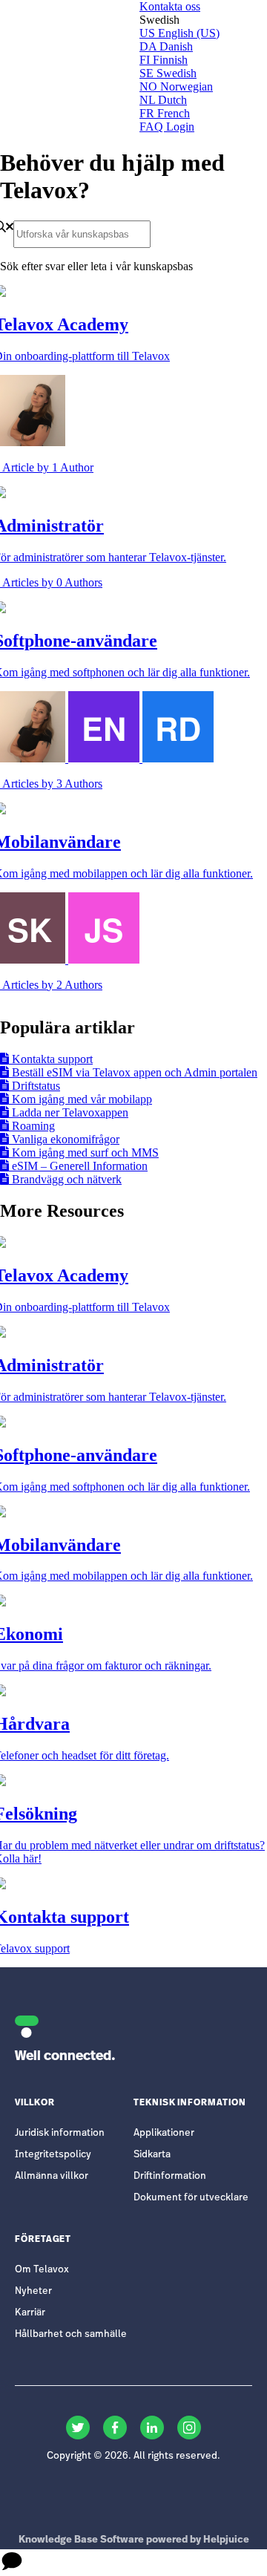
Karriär (30, 2313)
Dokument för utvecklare (191, 2198)
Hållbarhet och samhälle (71, 2334)
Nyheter (33, 2291)
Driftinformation (170, 2176)
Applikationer (164, 2133)
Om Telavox (42, 2270)
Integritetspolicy (53, 2155)
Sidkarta (152, 2155)
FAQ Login (167, 127)
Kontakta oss (170, 6)
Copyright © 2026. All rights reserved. (133, 2456)
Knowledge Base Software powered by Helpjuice (134, 2540)
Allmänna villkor (52, 2176)
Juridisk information (60, 2133)
